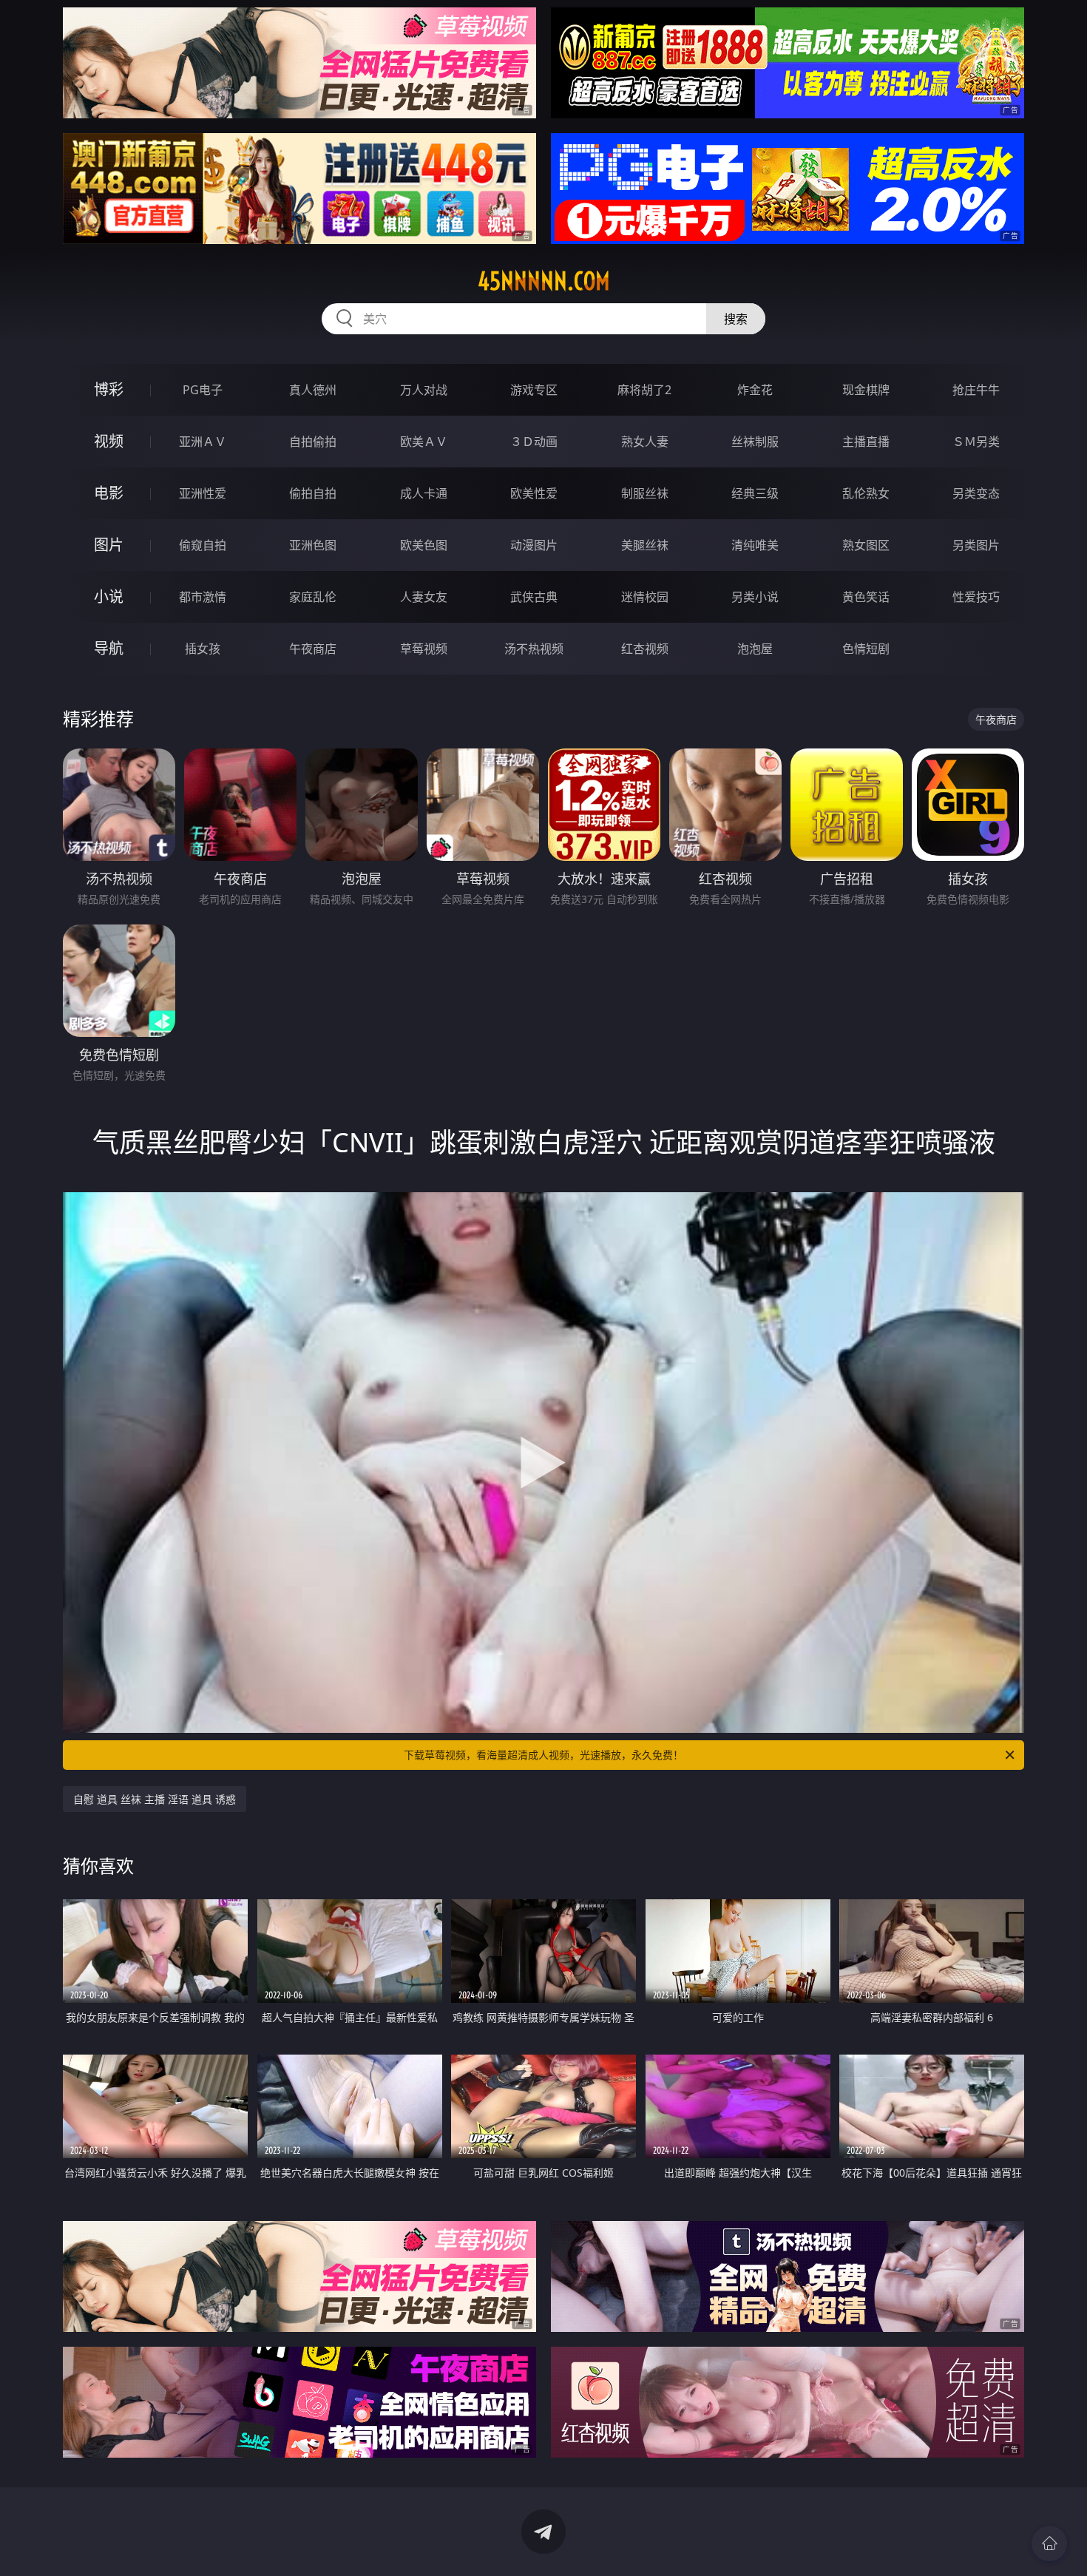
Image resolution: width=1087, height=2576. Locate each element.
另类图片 (976, 545)
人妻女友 (424, 597)
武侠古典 (534, 597)
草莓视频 (424, 649)
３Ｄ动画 (534, 442)
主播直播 (866, 442)
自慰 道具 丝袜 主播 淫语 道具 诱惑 (155, 1799)
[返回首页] (1049, 2543)
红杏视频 (645, 649)
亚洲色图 (313, 545)
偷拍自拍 (313, 493)
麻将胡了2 (644, 390)
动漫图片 (534, 545)
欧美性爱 (534, 493)
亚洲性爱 (203, 493)
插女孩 (203, 649)
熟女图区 (866, 545)
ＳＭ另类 (976, 442)
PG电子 (203, 390)
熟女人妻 (645, 442)
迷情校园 (645, 597)
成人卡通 (424, 493)
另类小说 (755, 597)
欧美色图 (424, 545)
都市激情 (203, 597)
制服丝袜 (645, 493)
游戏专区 (534, 390)
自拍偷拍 (313, 442)
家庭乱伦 (313, 597)
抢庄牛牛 (976, 390)
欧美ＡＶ (424, 442)
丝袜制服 (755, 442)
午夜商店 (313, 649)
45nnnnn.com (544, 281)
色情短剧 (866, 649)
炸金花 (755, 390)
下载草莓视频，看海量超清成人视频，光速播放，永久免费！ (543, 1755)
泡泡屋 (755, 649)
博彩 (109, 389)
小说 (109, 596)
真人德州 (313, 390)
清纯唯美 (755, 545)
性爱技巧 (976, 597)
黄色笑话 (866, 597)
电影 (109, 493)
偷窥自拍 (203, 545)
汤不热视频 (534, 649)
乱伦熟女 (866, 493)
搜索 (736, 319)
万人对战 (424, 390)
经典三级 (755, 493)
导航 (109, 648)
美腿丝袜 (645, 545)
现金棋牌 (866, 390)
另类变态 (976, 493)
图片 (109, 545)
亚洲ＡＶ (203, 442)
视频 (109, 441)
